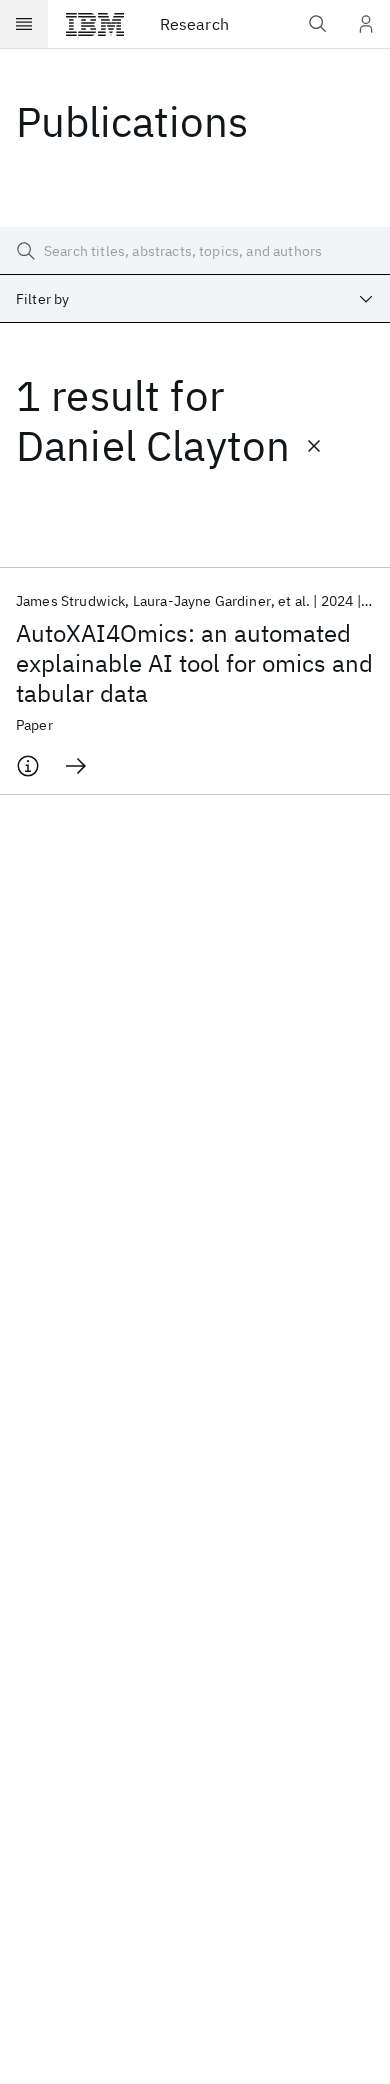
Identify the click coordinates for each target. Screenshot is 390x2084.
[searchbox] (195, 251)
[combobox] (195, 299)
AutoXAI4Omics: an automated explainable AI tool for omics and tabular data (194, 663)
